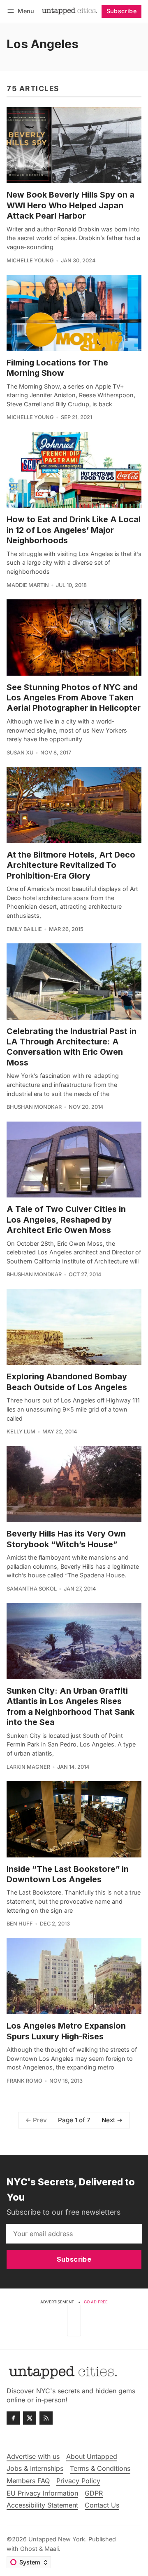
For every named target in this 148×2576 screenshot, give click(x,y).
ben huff (20, 1924)
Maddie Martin (28, 585)
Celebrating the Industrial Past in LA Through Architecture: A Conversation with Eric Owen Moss (72, 1047)
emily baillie (24, 929)
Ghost (29, 2549)
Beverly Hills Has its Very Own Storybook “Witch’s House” (66, 1539)
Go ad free (96, 2302)
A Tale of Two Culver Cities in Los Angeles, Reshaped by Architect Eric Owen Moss (66, 1220)
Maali (52, 2549)
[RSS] (46, 2418)
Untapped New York (57, 2539)
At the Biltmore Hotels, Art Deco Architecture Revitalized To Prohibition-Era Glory (71, 865)
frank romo (24, 2081)
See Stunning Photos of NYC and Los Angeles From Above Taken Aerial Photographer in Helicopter (74, 698)
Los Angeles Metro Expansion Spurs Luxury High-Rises (66, 2031)
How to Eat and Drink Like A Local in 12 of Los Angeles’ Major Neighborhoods (74, 530)
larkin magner (28, 1767)
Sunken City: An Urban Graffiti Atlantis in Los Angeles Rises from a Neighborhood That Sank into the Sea (71, 1706)
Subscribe (122, 11)
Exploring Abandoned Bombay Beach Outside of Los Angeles (67, 1382)
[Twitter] (30, 2418)
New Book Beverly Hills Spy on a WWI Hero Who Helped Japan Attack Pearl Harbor (71, 205)
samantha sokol (32, 1589)
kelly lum (21, 1432)
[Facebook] (13, 2418)
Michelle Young (30, 260)
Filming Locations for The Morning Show (57, 368)
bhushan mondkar (34, 1107)
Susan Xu (20, 753)
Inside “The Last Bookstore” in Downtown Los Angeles (68, 1874)
